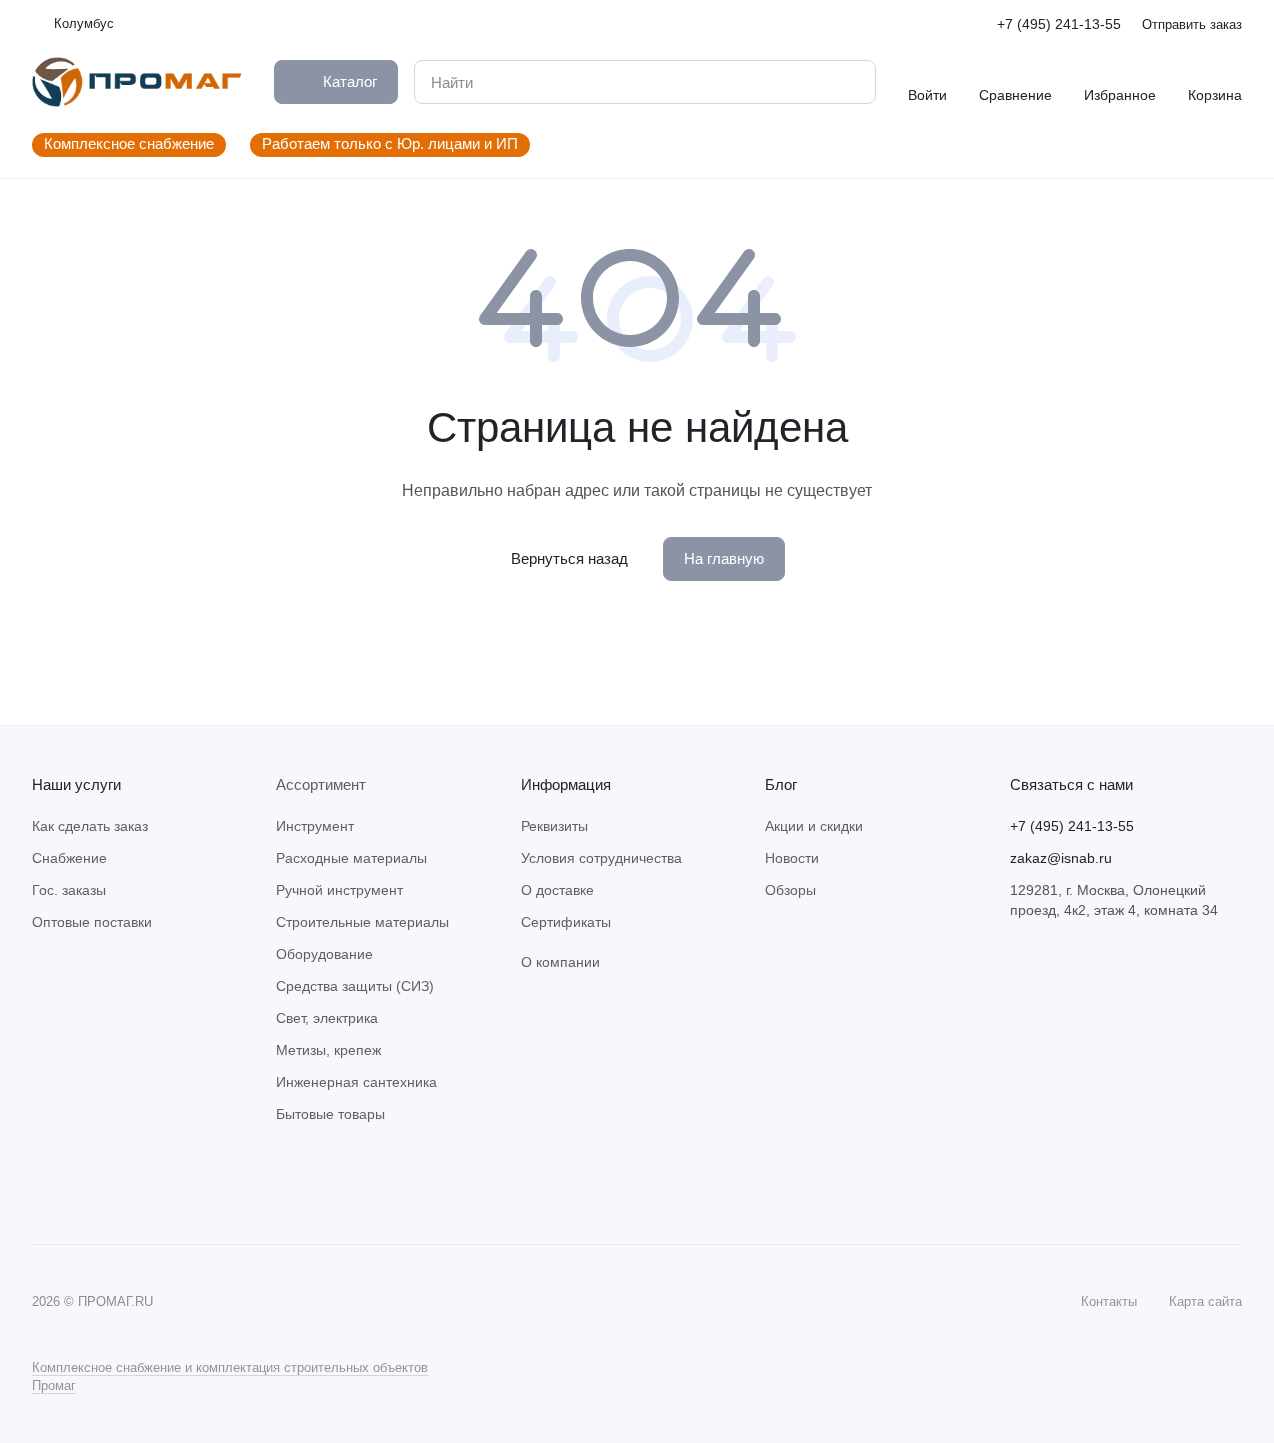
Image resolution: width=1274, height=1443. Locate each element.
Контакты (1109, 1301)
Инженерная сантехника (356, 1082)
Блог (781, 784)
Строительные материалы (362, 922)
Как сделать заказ (90, 826)
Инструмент (315, 826)
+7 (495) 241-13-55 (1059, 24)
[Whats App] (84, 1184)
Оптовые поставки (92, 922)
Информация (566, 784)
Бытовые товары (330, 1114)
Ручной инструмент (339, 890)
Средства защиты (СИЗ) (355, 986)
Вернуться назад (569, 558)
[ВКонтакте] (44, 1184)
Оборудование (324, 954)
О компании (560, 962)
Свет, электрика (327, 1018)
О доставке (557, 890)
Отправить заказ (1192, 24)
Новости (792, 858)
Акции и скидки (814, 826)
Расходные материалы (351, 858)
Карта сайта (1205, 1301)
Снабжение (69, 858)
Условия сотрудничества (601, 858)
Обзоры (790, 890)
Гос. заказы (69, 890)
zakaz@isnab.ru (1061, 858)
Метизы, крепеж (328, 1050)
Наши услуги (76, 784)
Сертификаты (566, 922)
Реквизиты (554, 826)
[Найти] (850, 82)
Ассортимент (321, 784)
